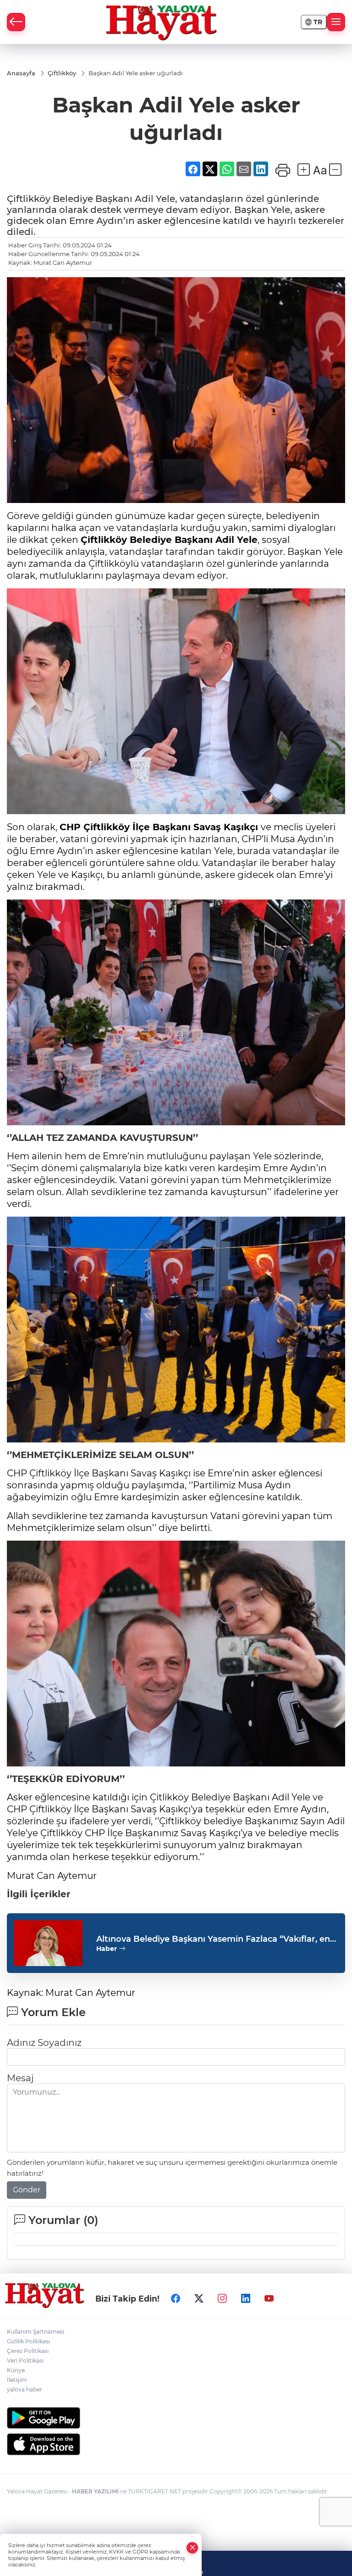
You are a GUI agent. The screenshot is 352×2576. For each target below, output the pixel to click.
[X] (199, 2298)
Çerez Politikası (28, 2351)
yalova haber (25, 2389)
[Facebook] (176, 2298)
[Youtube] (269, 2298)
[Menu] (336, 22)
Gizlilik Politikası (28, 2341)
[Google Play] (176, 2418)
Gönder (27, 2190)
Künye (16, 2370)
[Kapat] (192, 2548)
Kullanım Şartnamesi (36, 2332)
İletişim (17, 2380)
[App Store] (176, 2444)
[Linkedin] (246, 2298)
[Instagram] (222, 2298)
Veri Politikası (25, 2361)
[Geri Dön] (16, 22)
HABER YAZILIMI (95, 2491)
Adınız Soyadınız (44, 2043)
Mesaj (20, 2078)
